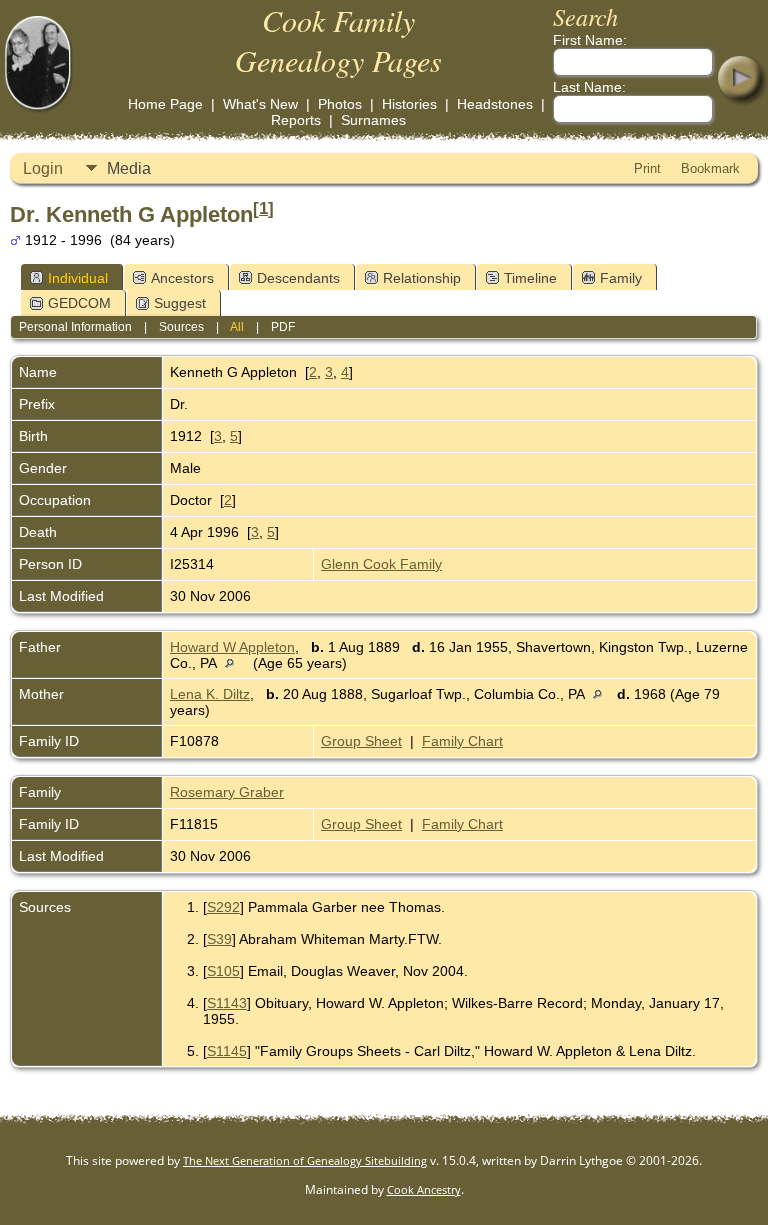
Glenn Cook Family (381, 564)
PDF (283, 327)
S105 (223, 971)
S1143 (227, 1003)
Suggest (180, 303)
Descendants (298, 278)
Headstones (495, 104)
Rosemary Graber (227, 792)
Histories (409, 104)
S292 (223, 907)
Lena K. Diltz (210, 694)
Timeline (530, 278)
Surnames (373, 120)
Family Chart (462, 741)
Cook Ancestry (424, 1189)
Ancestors (182, 278)
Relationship (422, 278)
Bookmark (710, 168)
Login (43, 168)
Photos (340, 104)
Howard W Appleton (232, 647)
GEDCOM (79, 303)
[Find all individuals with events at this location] (234, 663)
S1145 (227, 1051)
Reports (296, 120)
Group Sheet (361, 741)
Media (129, 168)
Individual (78, 278)
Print (647, 168)
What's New (260, 104)
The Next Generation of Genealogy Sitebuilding (305, 1160)
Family (621, 278)
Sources (181, 327)
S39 (219, 939)
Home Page (165, 104)
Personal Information (75, 327)
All (237, 327)
